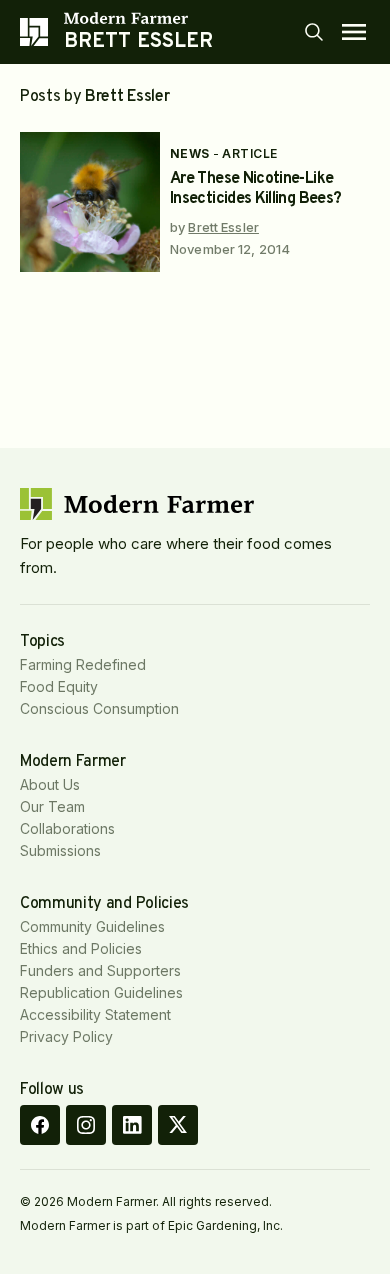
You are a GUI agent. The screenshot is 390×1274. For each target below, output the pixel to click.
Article (249, 153)
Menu (354, 32)
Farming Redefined (83, 664)
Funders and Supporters (100, 970)
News (190, 153)
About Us (50, 784)
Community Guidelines (92, 926)
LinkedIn (132, 1125)
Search (314, 32)
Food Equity (59, 686)
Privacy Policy (66, 1036)
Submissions (60, 850)
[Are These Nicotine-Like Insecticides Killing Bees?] (90, 202)
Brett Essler (223, 227)
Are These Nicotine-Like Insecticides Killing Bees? (255, 189)
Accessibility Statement (95, 1014)
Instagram (86, 1125)
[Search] (314, 32)
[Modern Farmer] (138, 18)
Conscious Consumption (99, 708)
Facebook (40, 1125)
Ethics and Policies (81, 948)
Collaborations (67, 828)
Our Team (52, 806)
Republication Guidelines (101, 992)
